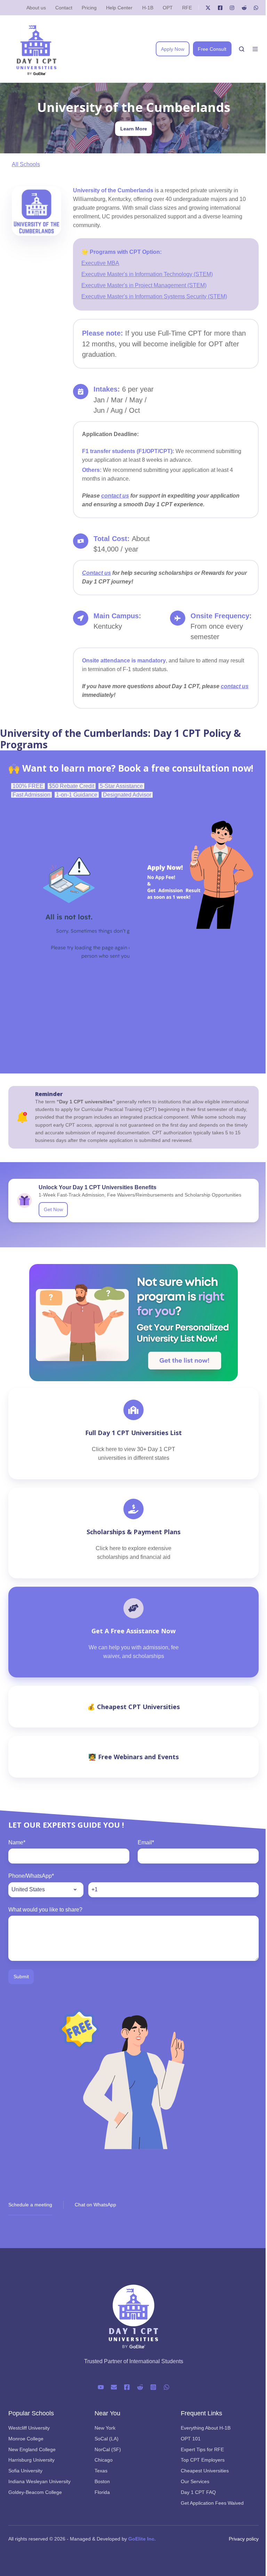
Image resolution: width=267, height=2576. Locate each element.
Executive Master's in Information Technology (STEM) (147, 274)
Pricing (89, 8)
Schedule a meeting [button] (30, 2205)
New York (105, 2428)
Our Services (195, 2481)
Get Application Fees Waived (212, 2503)
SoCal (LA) (107, 2439)
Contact (64, 8)
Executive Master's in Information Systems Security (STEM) (154, 296)
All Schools (26, 164)
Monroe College (26, 2439)
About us (36, 8)
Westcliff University (29, 2428)
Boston (102, 2481)
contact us (115, 496)
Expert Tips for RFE (202, 2449)
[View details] (208, 8)
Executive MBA (100, 263)
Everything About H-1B (206, 2428)
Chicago (104, 2460)
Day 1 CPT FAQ (198, 2492)
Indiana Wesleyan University (39, 2481)
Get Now (53, 1209)
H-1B (148, 8)
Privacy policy (244, 2539)
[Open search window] (242, 49)
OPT (168, 8)
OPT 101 (191, 2439)
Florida (102, 2492)
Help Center (119, 8)
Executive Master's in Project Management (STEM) (144, 285)
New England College (32, 2449)
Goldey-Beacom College (35, 2492)
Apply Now (173, 49)
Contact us (96, 573)
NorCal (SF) (108, 2449)
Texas (101, 2471)
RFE (187, 8)
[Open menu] (255, 49)
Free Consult (212, 49)
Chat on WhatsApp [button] (95, 2205)
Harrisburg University (31, 2460)
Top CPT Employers (203, 2460)
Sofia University (25, 2471)
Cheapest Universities (205, 2471)
